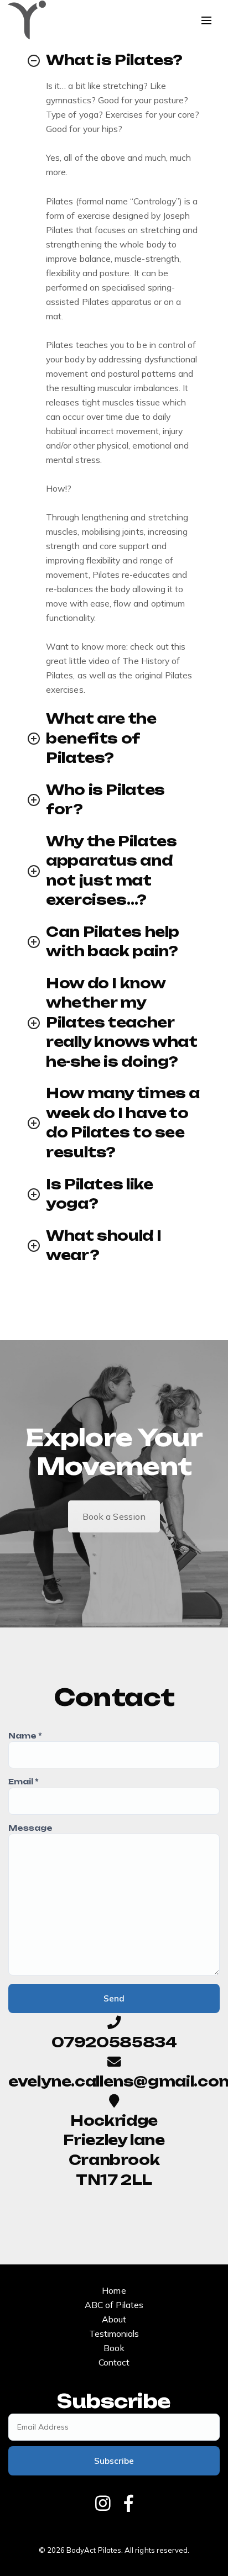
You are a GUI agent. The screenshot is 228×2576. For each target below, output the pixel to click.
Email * (24, 1782)
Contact (114, 2362)
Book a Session (114, 1516)
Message (30, 1828)
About (114, 2319)
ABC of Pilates (114, 2305)
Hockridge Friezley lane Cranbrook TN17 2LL (114, 2150)
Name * (25, 1736)
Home (114, 2290)
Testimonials (114, 2333)
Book (114, 2348)
